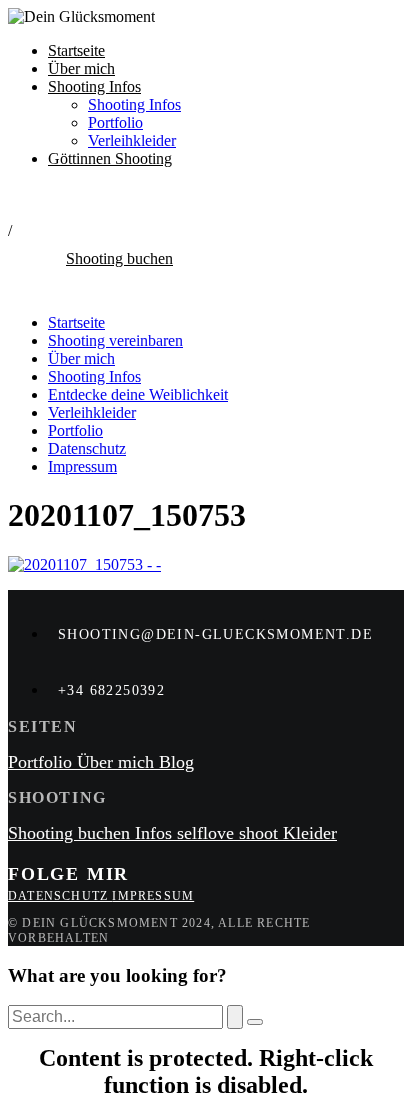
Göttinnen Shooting (110, 158)
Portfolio (115, 122)
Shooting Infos (94, 86)
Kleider (310, 833)
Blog (176, 762)
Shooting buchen (71, 833)
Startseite (76, 50)
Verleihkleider (132, 140)
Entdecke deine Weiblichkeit (138, 394)
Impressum (82, 466)
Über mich (81, 68)
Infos (156, 833)
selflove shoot (230, 833)
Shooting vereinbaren (115, 340)
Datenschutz (87, 448)
